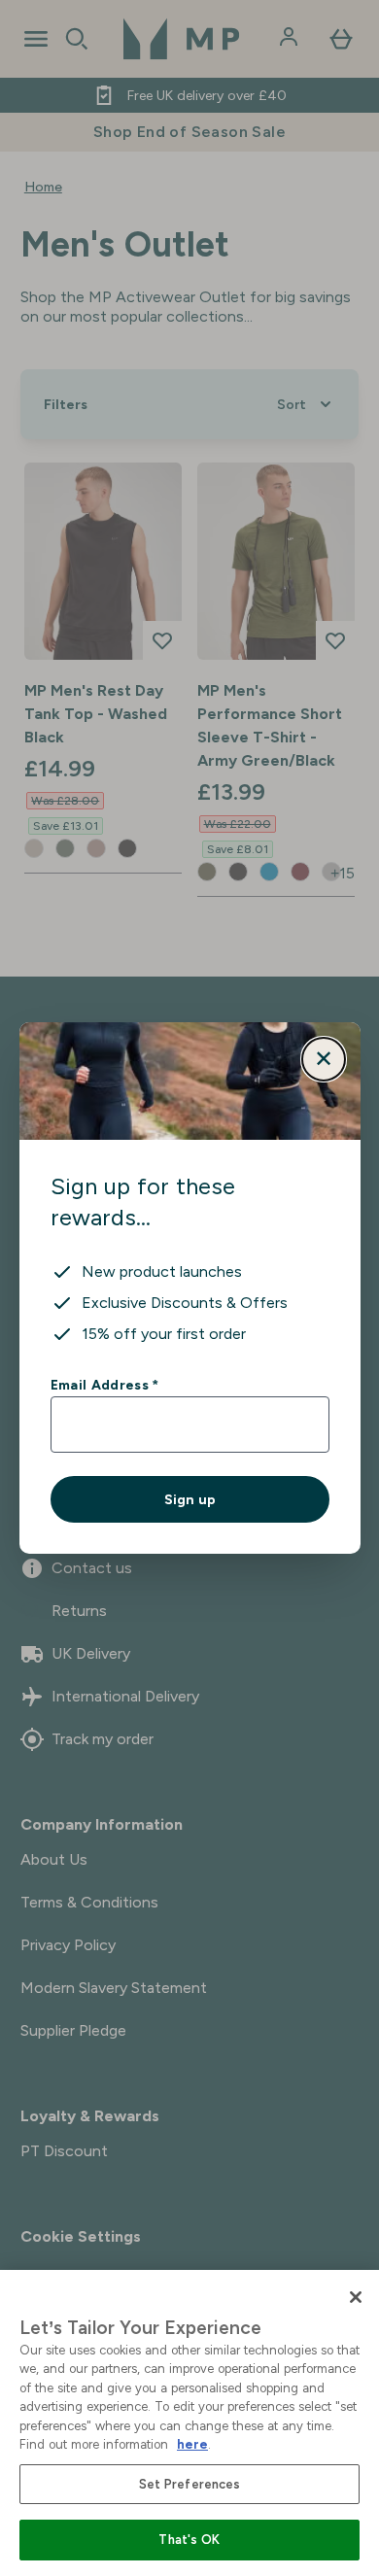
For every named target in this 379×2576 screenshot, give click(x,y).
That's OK (189, 2540)
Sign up (190, 1499)
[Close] (356, 2297)
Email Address (104, 1385)
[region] (189, 2423)
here (192, 2444)
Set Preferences (190, 2484)
